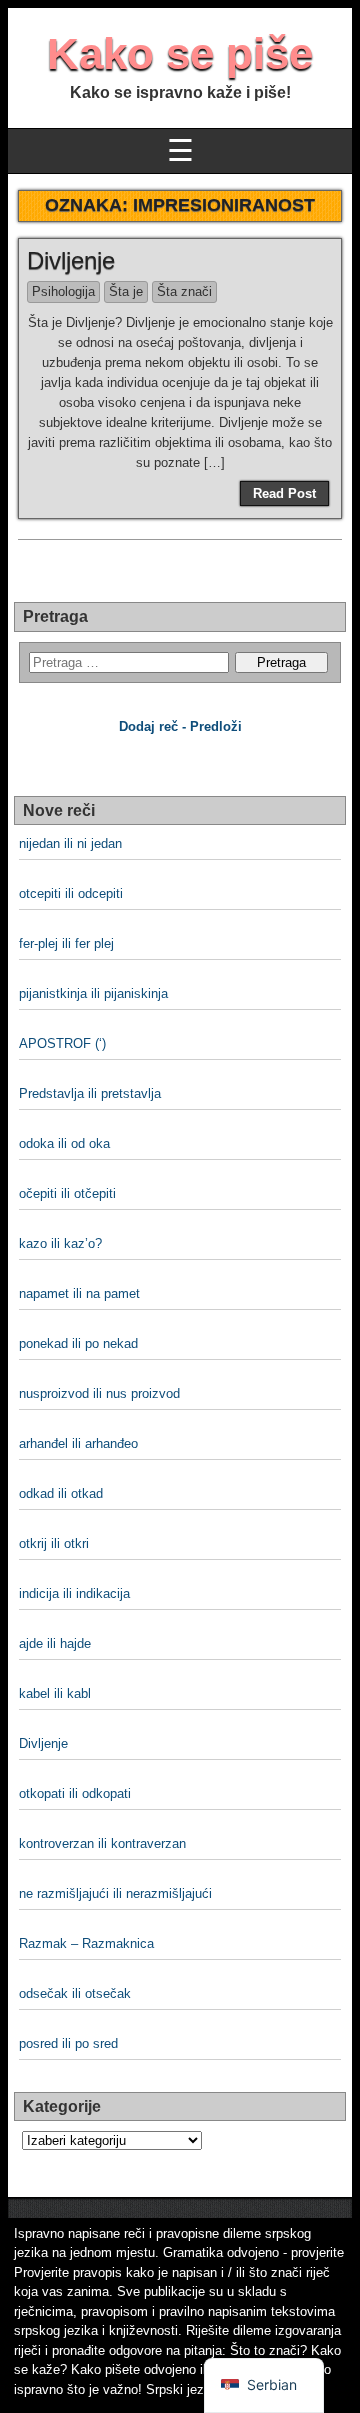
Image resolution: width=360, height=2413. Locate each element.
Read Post (284, 493)
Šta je (126, 291)
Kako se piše (180, 53)
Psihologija (63, 291)
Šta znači (184, 291)
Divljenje (71, 260)
